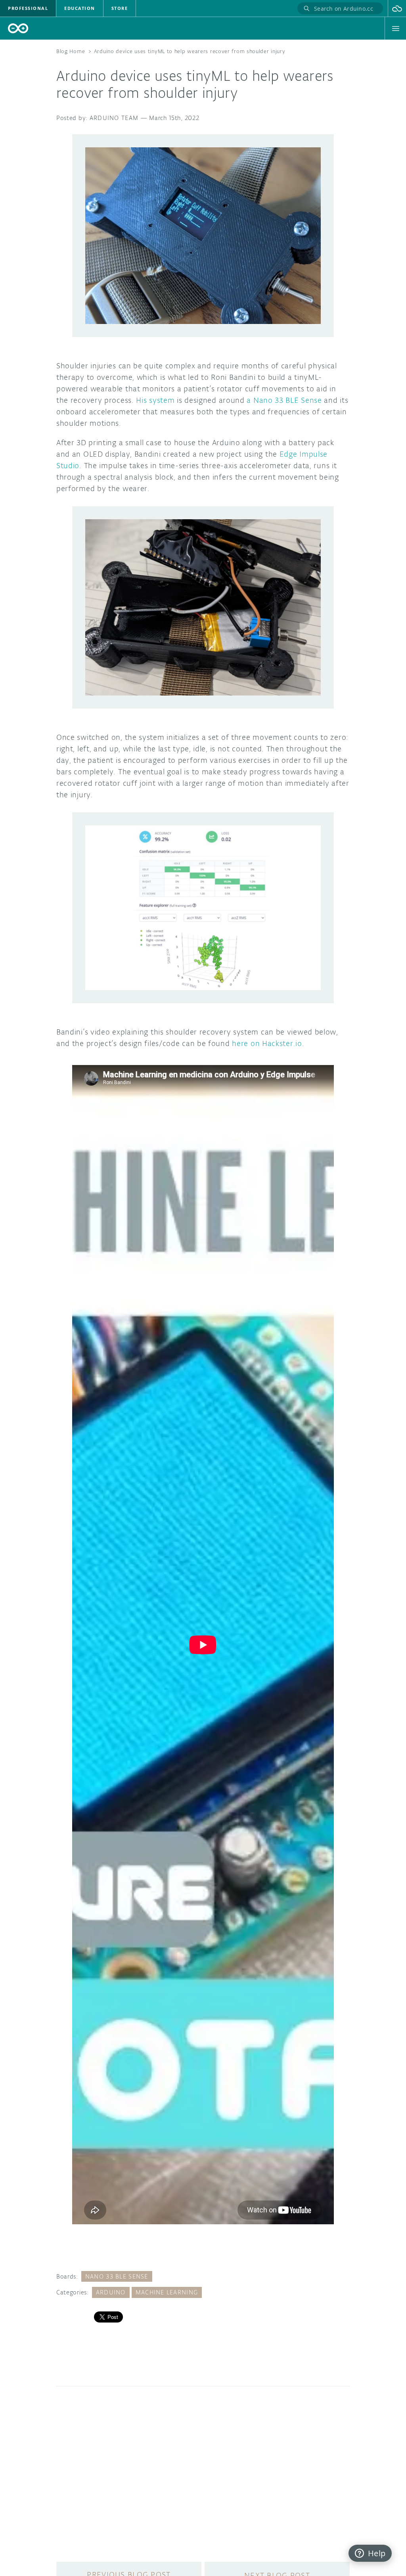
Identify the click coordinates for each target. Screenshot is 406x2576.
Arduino (111, 2292)
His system (155, 400)
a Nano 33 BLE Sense (284, 400)
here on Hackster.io (267, 1043)
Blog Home (71, 51)
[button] (397, 8)
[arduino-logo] (18, 28)
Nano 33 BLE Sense (117, 2276)
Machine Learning (167, 2292)
